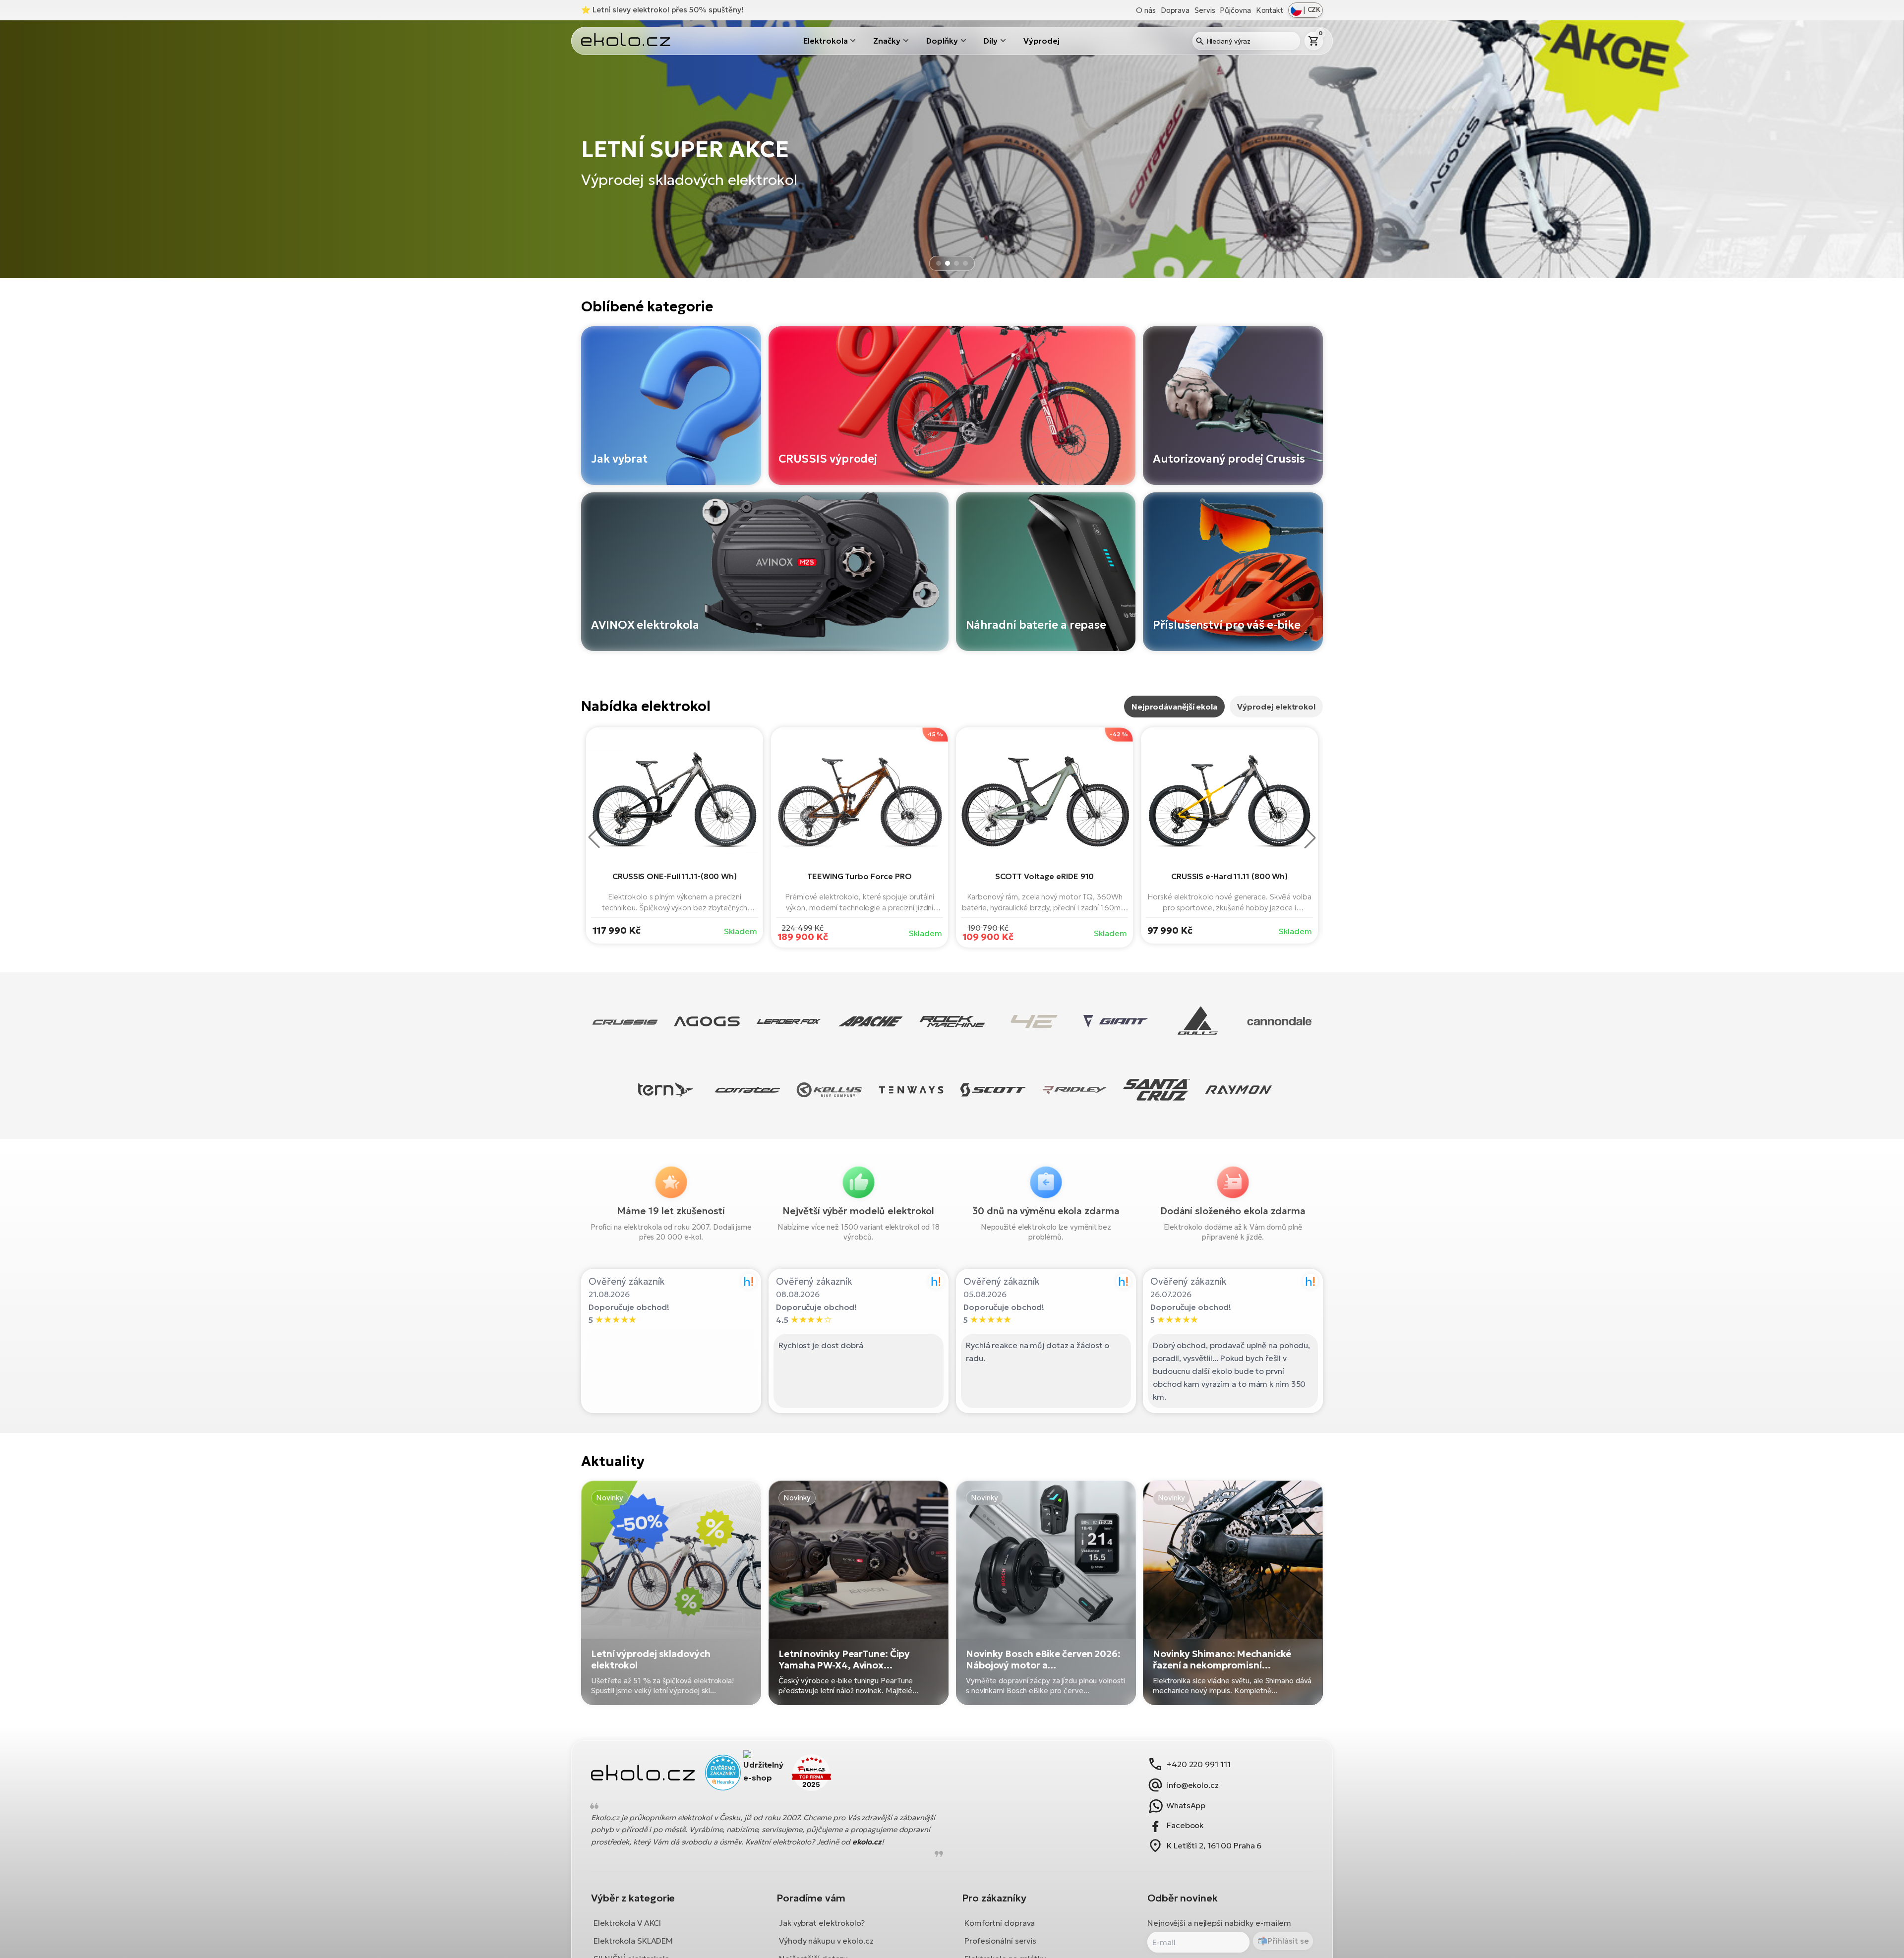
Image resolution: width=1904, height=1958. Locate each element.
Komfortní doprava (1000, 1922)
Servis (1205, 10)
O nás (1146, 10)
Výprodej (1041, 41)
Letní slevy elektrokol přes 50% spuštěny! (668, 10)
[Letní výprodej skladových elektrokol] (671, 1593)
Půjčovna (1235, 10)
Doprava (1175, 10)
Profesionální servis (1000, 1940)
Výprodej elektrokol (1276, 707)
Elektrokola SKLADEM (633, 1940)
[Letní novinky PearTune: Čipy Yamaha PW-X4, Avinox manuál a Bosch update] (859, 1593)
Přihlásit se (1288, 1941)
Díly (991, 41)
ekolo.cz (867, 1842)
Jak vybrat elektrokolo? (822, 1922)
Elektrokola (826, 41)
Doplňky (942, 41)
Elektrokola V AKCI (627, 1922)
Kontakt (1270, 10)
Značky (887, 41)
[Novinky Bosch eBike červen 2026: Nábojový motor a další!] (1046, 1593)
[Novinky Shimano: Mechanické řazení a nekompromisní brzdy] (1233, 1593)
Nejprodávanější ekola (1174, 707)
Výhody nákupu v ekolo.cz (826, 1940)
